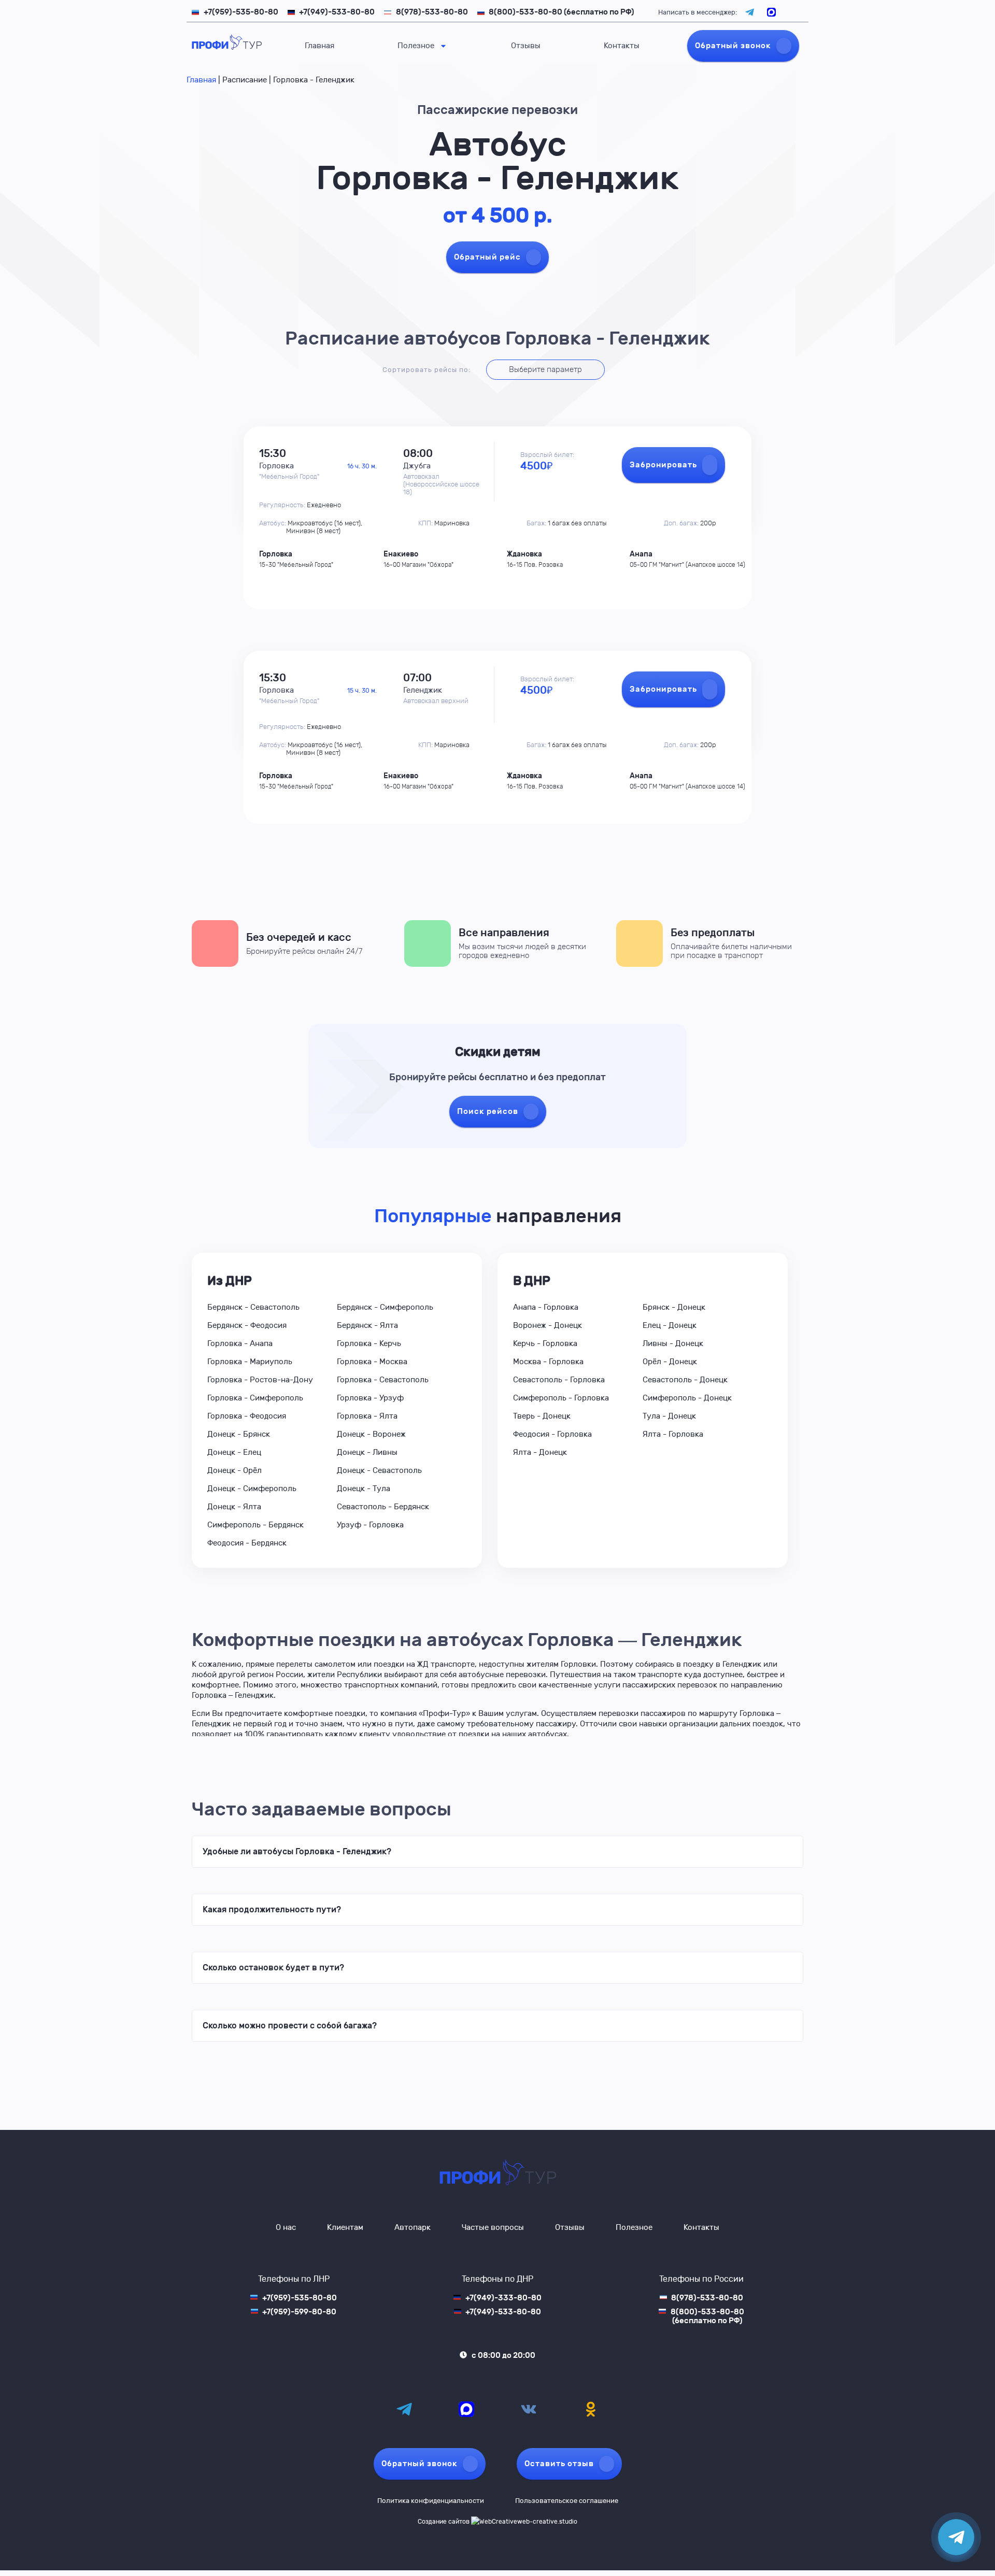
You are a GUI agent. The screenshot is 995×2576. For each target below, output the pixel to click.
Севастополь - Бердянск (383, 1507)
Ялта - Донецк (540, 1452)
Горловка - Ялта (367, 1416)
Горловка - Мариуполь (250, 1362)
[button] (497, 1852)
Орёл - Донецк (670, 1362)
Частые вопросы (493, 2227)
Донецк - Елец (234, 1452)
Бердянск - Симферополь (385, 1307)
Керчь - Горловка (545, 1343)
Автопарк (413, 2227)
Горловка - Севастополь (383, 1380)
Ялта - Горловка (673, 1434)
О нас (286, 2227)
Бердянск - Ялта (367, 1325)
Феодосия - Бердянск (247, 1543)
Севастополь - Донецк (685, 1380)
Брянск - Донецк (674, 1307)
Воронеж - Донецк (548, 1325)
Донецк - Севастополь (379, 1470)
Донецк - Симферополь (252, 1489)
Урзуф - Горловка (370, 1525)
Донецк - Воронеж (371, 1434)
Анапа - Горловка (546, 1307)
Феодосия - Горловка (552, 1434)
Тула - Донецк (669, 1416)
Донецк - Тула (364, 1489)
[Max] (466, 2409)
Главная (319, 46)
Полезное (416, 46)
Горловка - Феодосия (247, 1416)
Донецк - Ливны (367, 1452)
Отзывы (526, 46)
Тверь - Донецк (542, 1416)
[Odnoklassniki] (591, 2409)
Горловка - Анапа (240, 1343)
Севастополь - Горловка (559, 1380)
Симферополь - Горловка (561, 1398)
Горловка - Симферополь (255, 1398)
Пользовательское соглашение (567, 2501)
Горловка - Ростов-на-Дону (260, 1380)
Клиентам (345, 2227)
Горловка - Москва (372, 1362)
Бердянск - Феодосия (247, 1325)
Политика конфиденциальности (431, 2501)
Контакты (622, 46)
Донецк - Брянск (239, 1434)
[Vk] (529, 2409)
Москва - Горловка (548, 1362)
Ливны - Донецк (673, 1343)
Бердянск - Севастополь (253, 1307)
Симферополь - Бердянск (255, 1525)
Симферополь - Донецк (687, 1398)
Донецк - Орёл (234, 1470)
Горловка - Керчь (369, 1343)
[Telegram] (404, 2409)
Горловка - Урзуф (370, 1398)
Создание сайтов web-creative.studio (497, 2522)
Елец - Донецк (670, 1325)
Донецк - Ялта (234, 1507)
